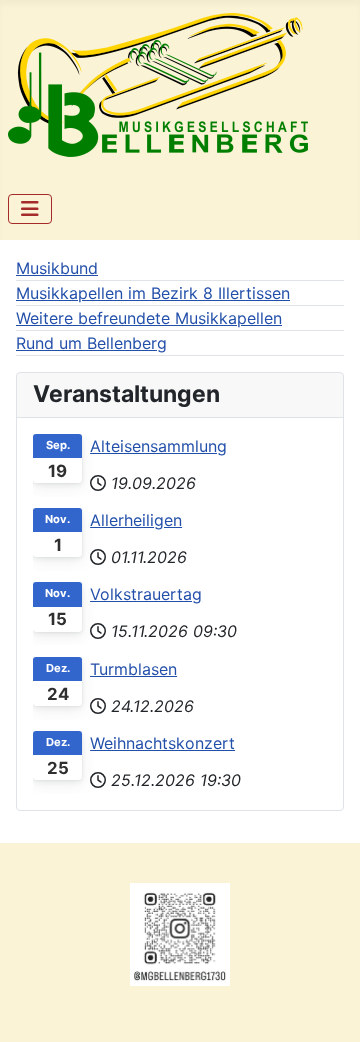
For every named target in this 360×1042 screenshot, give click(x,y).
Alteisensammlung (158, 446)
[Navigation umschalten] (30, 209)
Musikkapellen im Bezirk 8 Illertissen (153, 293)
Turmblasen (133, 669)
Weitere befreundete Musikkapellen (149, 318)
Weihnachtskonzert (162, 743)
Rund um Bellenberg (91, 343)
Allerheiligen (136, 520)
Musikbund (57, 268)
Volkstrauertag (146, 594)
